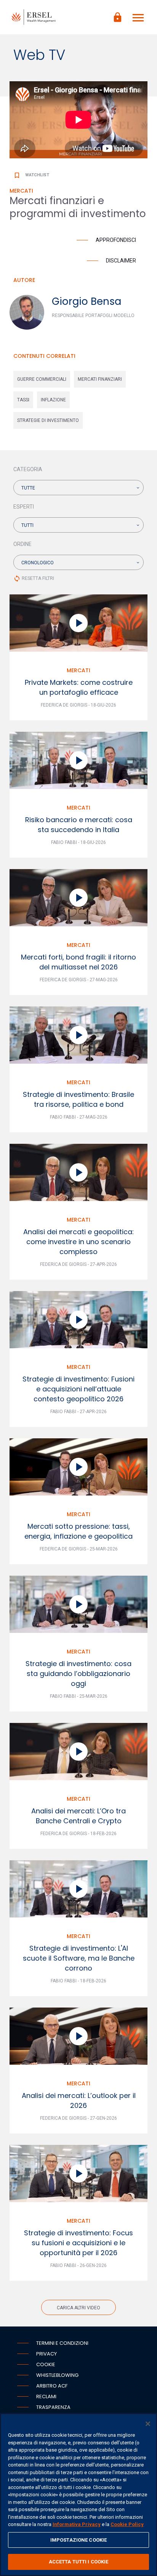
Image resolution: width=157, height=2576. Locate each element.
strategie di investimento (48, 420)
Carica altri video (78, 2308)
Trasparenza (53, 2407)
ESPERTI (24, 507)
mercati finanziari (100, 379)
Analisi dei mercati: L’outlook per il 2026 (79, 2100)
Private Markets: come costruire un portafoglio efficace (79, 687)
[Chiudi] (148, 2424)
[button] (78, 488)
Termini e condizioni (62, 2343)
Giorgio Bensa (87, 301)
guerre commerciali (42, 379)
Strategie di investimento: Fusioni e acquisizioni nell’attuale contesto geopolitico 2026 (78, 1389)
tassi (23, 400)
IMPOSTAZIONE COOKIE (78, 2540)
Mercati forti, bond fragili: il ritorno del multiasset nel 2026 (78, 962)
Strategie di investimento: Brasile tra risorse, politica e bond (78, 1099)
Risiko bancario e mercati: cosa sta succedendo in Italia (79, 825)
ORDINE (22, 544)
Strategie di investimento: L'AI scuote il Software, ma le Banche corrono (79, 1958)
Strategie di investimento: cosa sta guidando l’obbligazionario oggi (78, 1674)
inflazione (53, 400)
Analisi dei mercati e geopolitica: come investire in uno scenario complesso (78, 1242)
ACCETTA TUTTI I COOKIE (79, 2562)
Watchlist (31, 175)
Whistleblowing (57, 2375)
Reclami (46, 2396)
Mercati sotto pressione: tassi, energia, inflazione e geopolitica (78, 1531)
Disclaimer (121, 261)
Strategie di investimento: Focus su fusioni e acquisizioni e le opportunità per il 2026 (78, 2243)
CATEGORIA (28, 469)
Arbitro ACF (52, 2386)
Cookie (46, 2364)
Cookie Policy (127, 2524)
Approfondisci (116, 240)
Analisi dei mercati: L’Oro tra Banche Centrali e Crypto (78, 1816)
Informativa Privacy (77, 2524)
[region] (78, 2495)
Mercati (78, 670)
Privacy (46, 2354)
